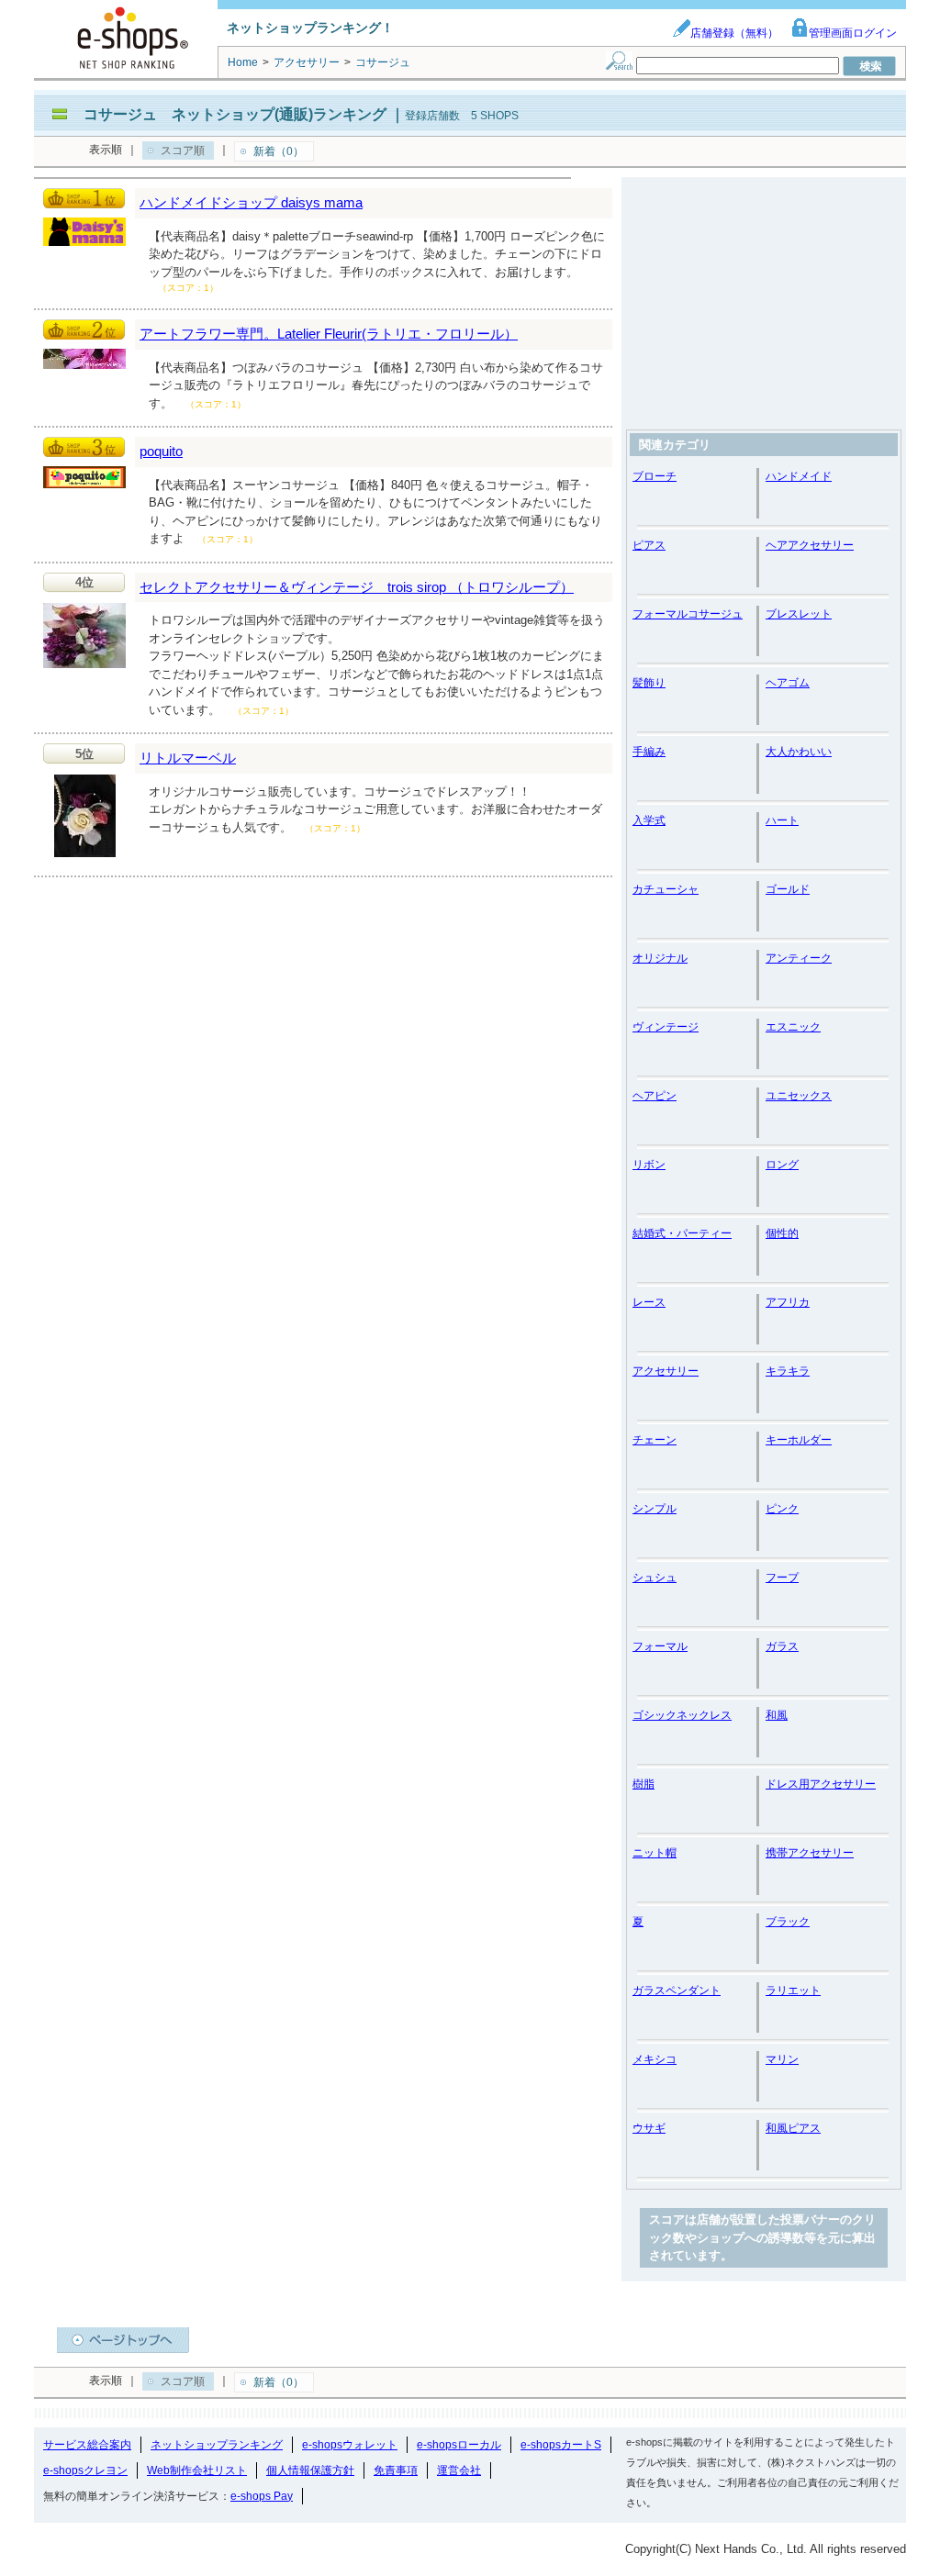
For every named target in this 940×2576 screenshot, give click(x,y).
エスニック (793, 1027)
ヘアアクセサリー (810, 545)
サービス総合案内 (87, 2445)
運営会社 (459, 2470)
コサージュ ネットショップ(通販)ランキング (235, 114)
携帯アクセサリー (810, 1853)
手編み (649, 752)
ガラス (782, 1646)
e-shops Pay (262, 2496)
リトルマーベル (188, 758)
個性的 (782, 1233)
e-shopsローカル (459, 2445)
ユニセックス (799, 1096)
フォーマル (660, 1646)
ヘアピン (655, 1096)
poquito (161, 451)
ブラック (788, 1922)
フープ (782, 1578)
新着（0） (279, 151)
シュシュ (655, 1578)
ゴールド (788, 889)
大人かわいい (799, 752)
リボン (649, 1165)
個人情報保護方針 (310, 2470)
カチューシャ (666, 889)
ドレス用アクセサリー (821, 1784)
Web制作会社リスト (197, 2470)
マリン (782, 2059)
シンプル (655, 1509)
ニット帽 (655, 1853)
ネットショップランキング (217, 2445)
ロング (782, 1165)
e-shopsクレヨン (85, 2470)
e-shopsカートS (561, 2445)
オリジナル (660, 958)
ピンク (782, 1509)
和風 (777, 1715)
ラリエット (793, 1991)
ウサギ (649, 2128)
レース (649, 1302)
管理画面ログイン (853, 33)
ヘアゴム (788, 683)
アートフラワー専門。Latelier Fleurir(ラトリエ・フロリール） (329, 334)
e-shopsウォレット (350, 2445)
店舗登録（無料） (734, 33)
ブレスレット (799, 614)
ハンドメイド (799, 476)
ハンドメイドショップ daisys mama (251, 202)
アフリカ (788, 1302)
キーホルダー (799, 1440)
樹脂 (643, 1784)
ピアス (649, 545)
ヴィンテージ (666, 1027)
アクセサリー (666, 1371)
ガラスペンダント (677, 1991)
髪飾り (649, 683)
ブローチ (655, 476)
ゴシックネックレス (682, 1715)
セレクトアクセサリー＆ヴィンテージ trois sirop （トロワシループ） (357, 587)
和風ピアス (793, 2128)
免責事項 (396, 2470)
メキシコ (655, 2059)
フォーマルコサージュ (688, 614)
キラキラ (788, 1371)
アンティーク (799, 958)
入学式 (649, 820)
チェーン (655, 1440)
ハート (782, 820)
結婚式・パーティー (682, 1233)
